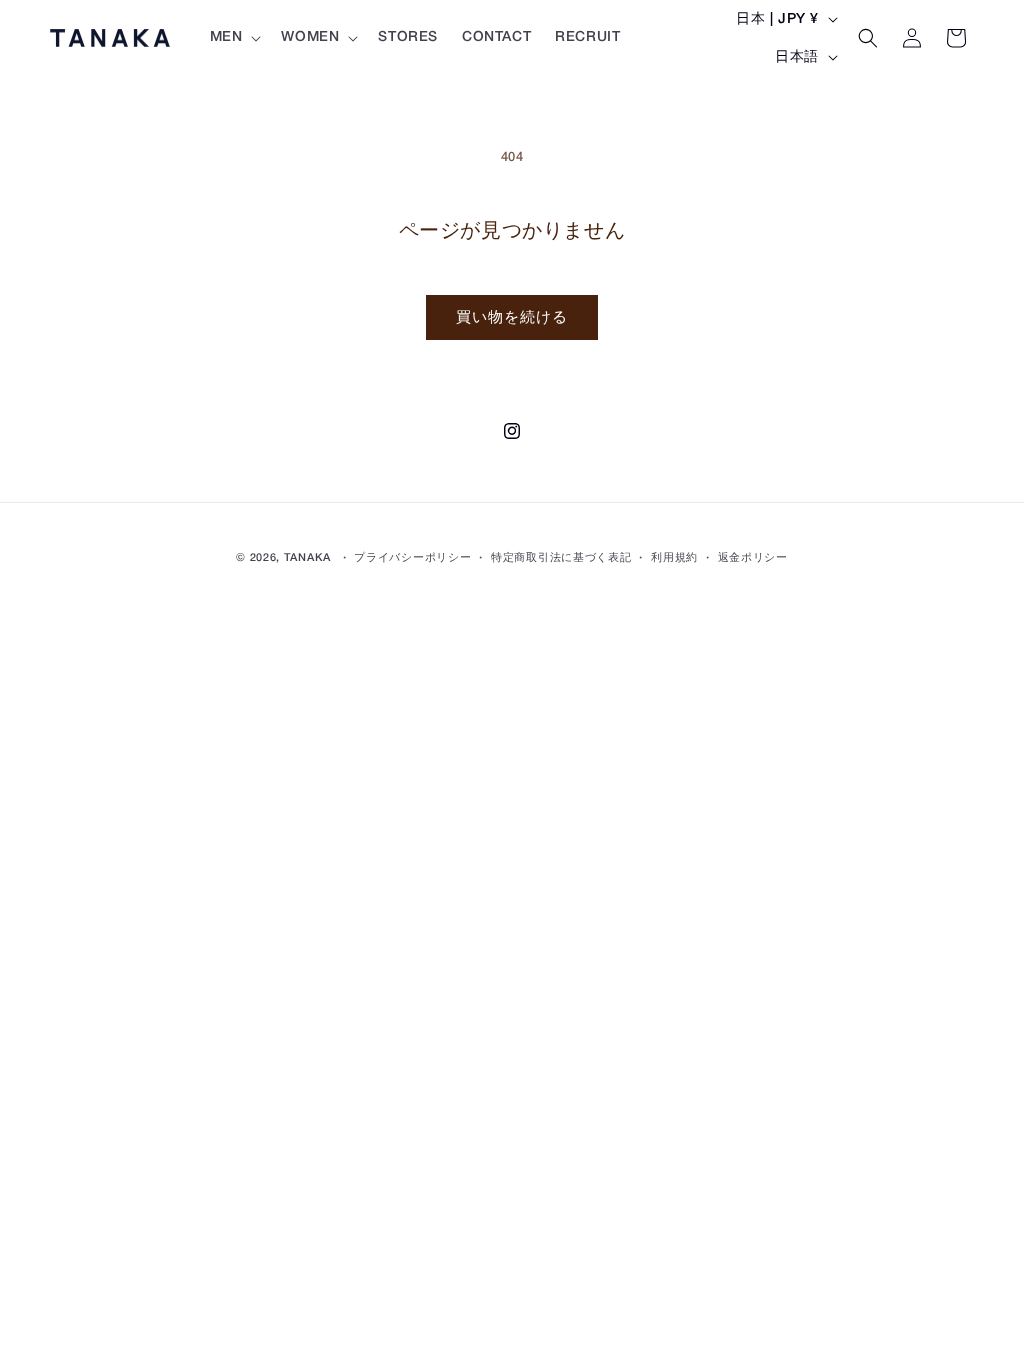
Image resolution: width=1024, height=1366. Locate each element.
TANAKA (307, 558)
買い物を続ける (512, 318)
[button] (234, 38)
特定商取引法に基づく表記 (561, 558)
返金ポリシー (753, 558)
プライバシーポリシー (412, 558)
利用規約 (674, 558)
